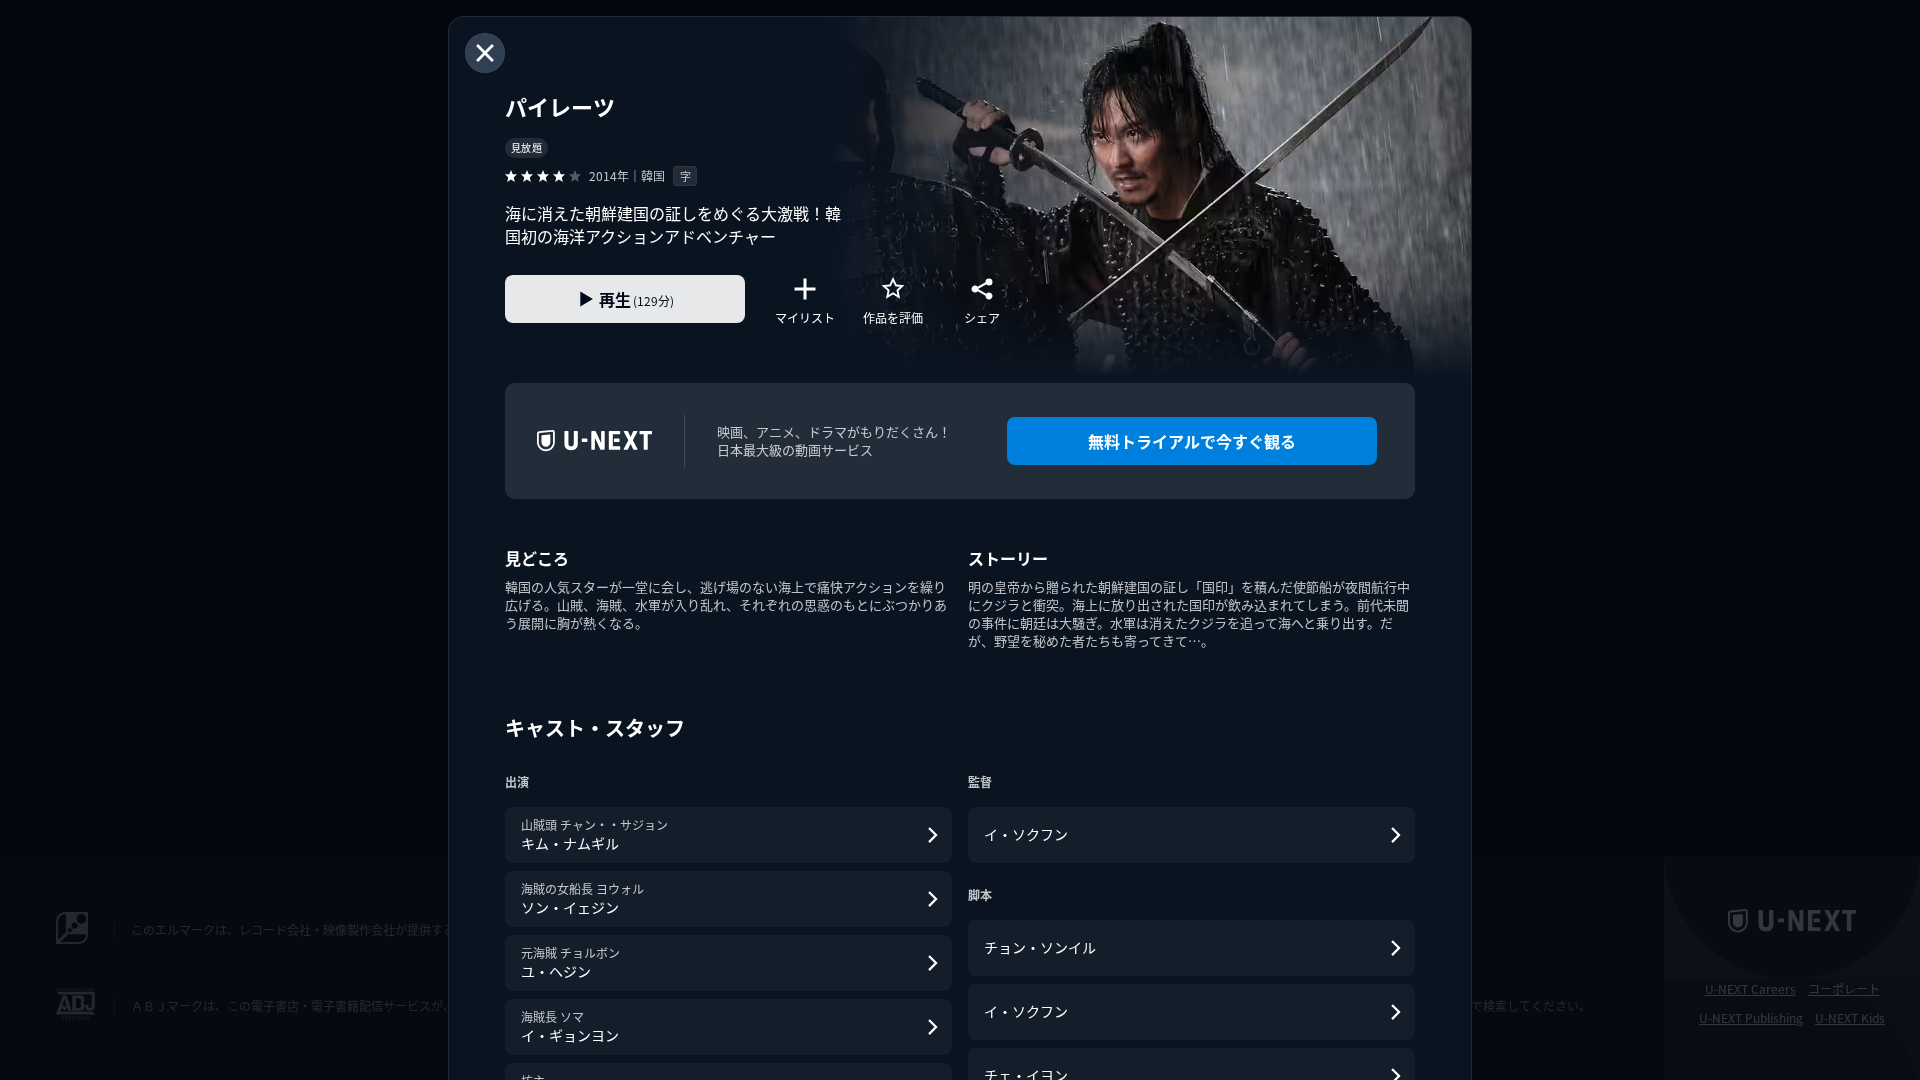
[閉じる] (485, 53)
